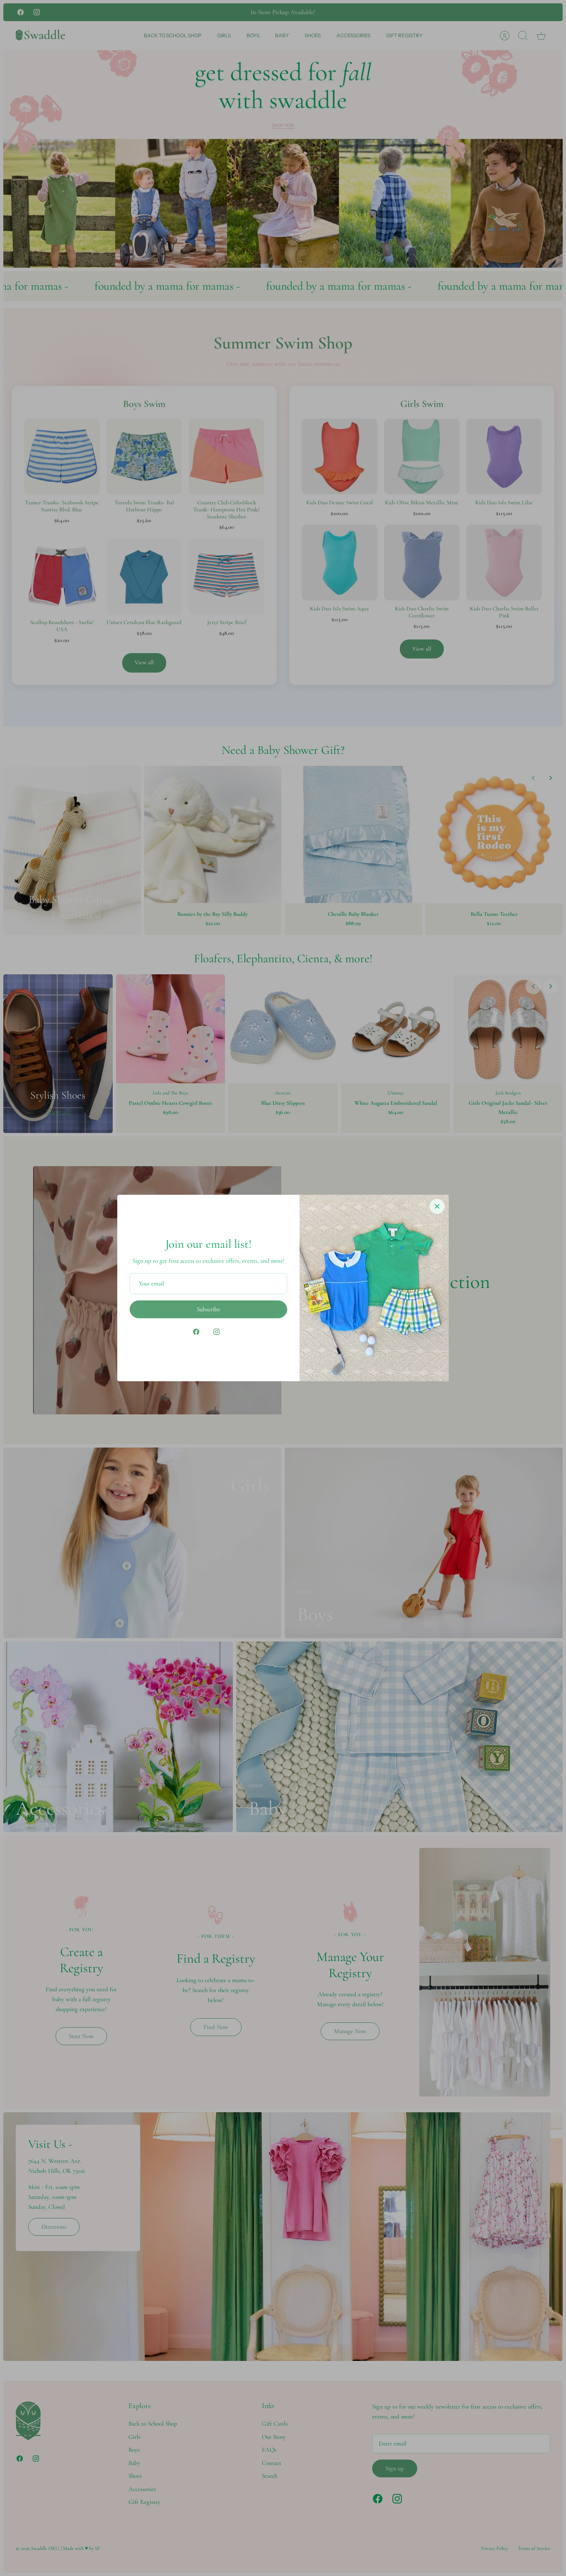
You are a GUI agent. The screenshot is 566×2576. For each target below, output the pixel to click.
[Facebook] (196, 1332)
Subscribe (208, 1309)
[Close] (437, 1206)
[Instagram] (216, 1332)
